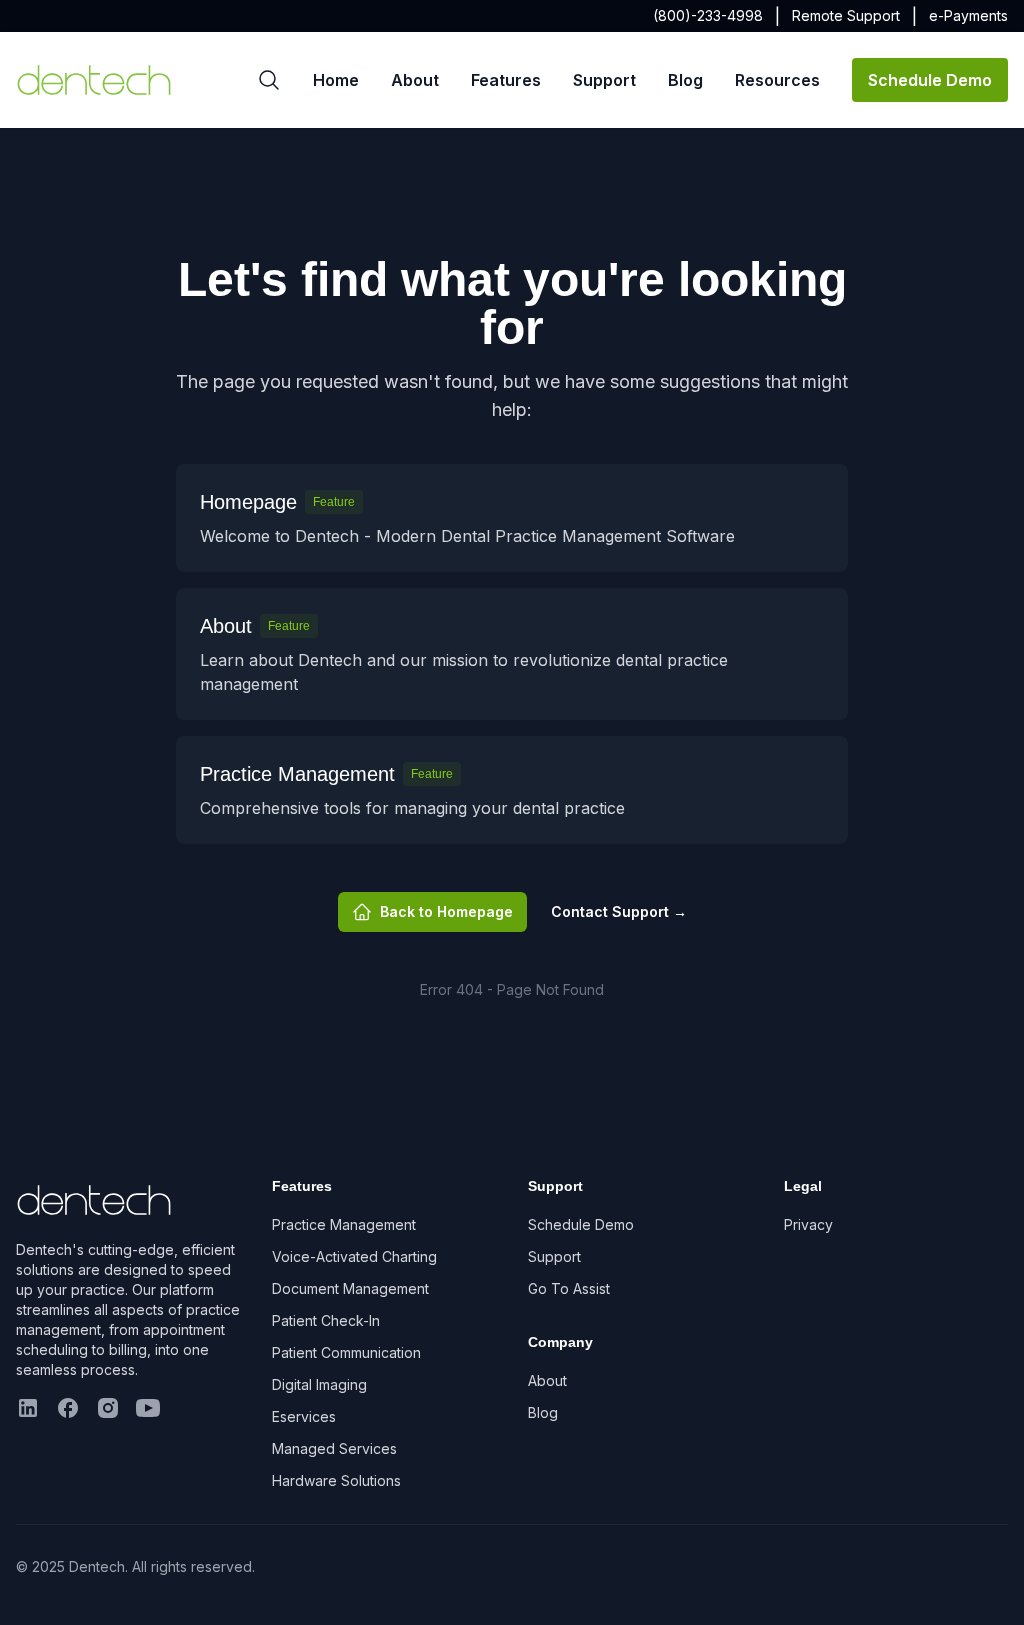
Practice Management (344, 1224)
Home (336, 80)
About (415, 80)
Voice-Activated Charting (354, 1256)
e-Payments (968, 15)
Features (506, 80)
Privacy (808, 1224)
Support (604, 80)
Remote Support (846, 15)
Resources (777, 80)
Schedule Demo (930, 80)
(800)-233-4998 (708, 15)
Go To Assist (569, 1288)
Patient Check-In (326, 1320)
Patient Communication (346, 1352)
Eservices (304, 1416)
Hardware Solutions (336, 1480)
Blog (685, 80)
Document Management (350, 1288)
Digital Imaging (319, 1384)
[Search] (269, 80)
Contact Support (619, 911)
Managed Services (334, 1448)
